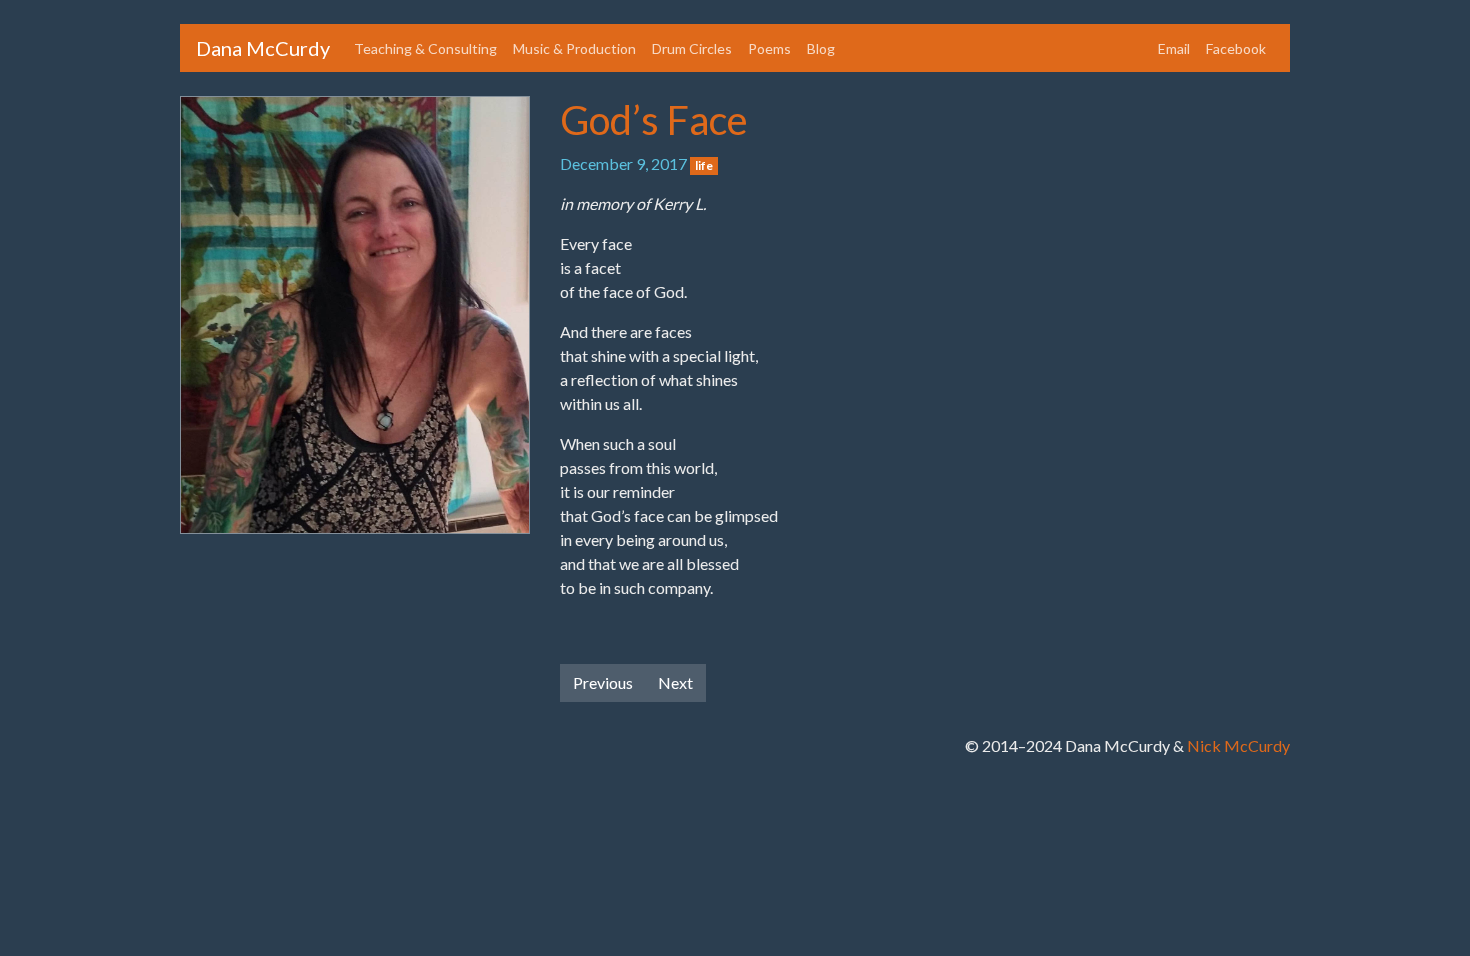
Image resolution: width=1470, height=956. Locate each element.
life (704, 165)
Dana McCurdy (263, 48)
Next (675, 682)
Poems (769, 48)
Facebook (1236, 48)
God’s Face (654, 120)
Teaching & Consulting (425, 48)
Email (1174, 48)
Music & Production (574, 48)
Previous (603, 682)
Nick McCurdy (1238, 745)
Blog (821, 48)
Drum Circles (692, 48)
